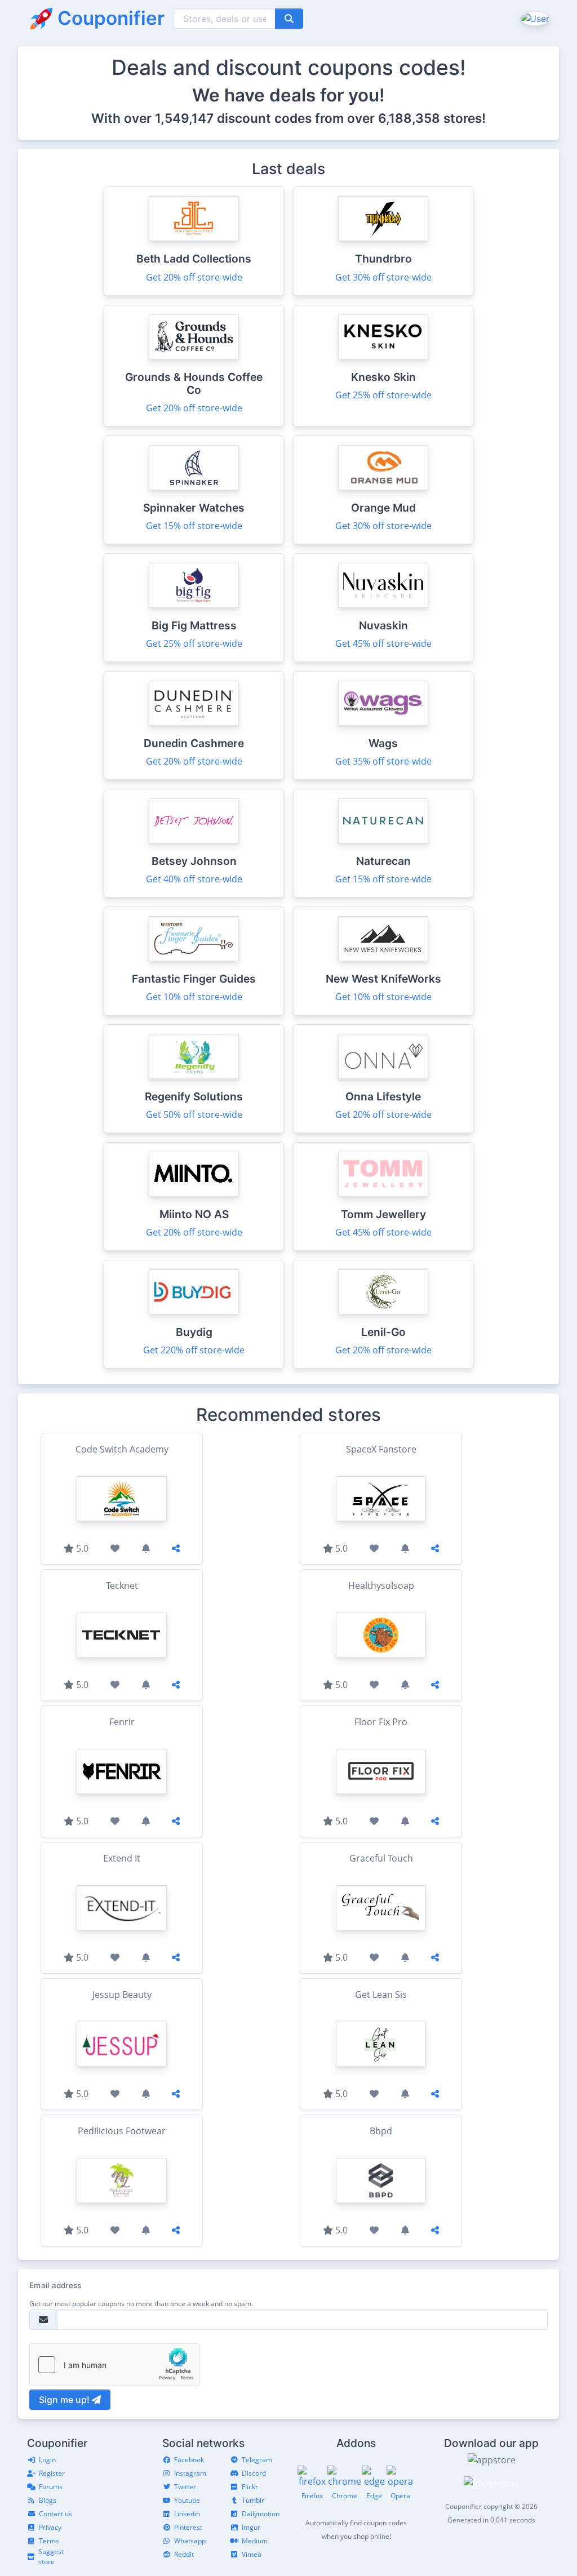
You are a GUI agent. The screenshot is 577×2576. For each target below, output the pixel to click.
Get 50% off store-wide (194, 1114)
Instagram (190, 2473)
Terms (49, 2541)
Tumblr (253, 2500)
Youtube (187, 2500)
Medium (255, 2541)
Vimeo (252, 2554)
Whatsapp (190, 2541)
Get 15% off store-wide (194, 526)
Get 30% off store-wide (383, 277)
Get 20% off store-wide (194, 277)
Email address (55, 2285)
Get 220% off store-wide (194, 1350)
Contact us (56, 2514)
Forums (51, 2487)
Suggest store (51, 2557)
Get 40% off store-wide (194, 879)
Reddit (184, 2554)
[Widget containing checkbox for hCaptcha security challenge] (114, 2365)
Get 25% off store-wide (383, 395)
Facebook (189, 2460)
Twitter (185, 2487)
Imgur (251, 2527)
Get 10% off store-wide (194, 997)
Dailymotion (261, 2514)
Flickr (250, 2487)
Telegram (257, 2460)
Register (52, 2473)
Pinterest (188, 2527)
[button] (534, 18)
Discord (254, 2473)
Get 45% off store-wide (383, 643)
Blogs (48, 2500)
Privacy (50, 2527)
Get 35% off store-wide (383, 761)
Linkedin (187, 2514)
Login (47, 2460)
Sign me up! (65, 2400)
